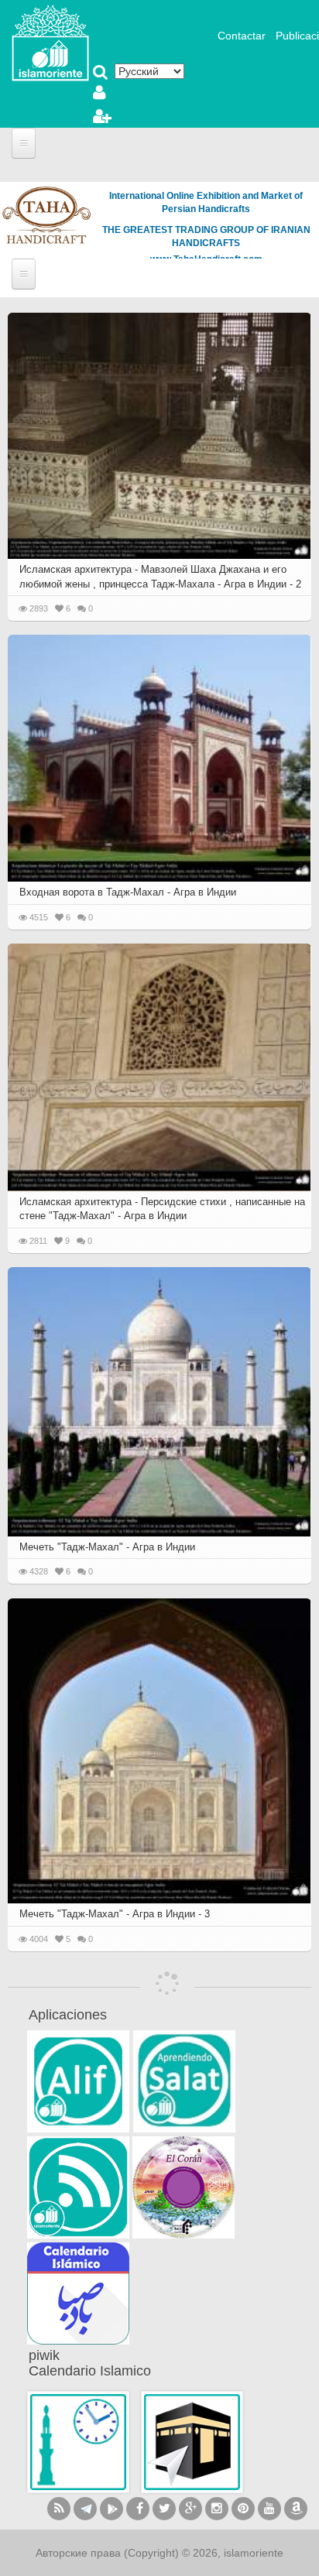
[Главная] (50, 42)
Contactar (242, 36)
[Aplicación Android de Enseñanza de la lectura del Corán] (78, 2081)
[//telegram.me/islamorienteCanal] (85, 2509)
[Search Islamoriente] (101, 74)
